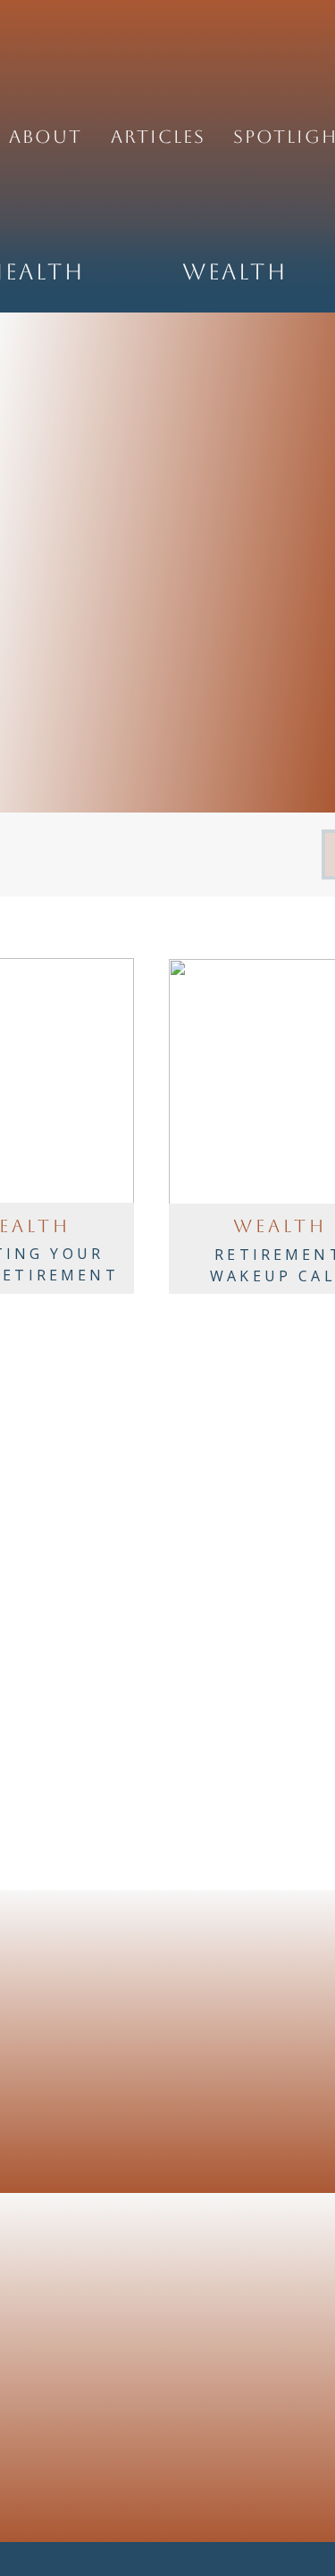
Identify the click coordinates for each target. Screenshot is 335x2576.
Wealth (280, 1226)
